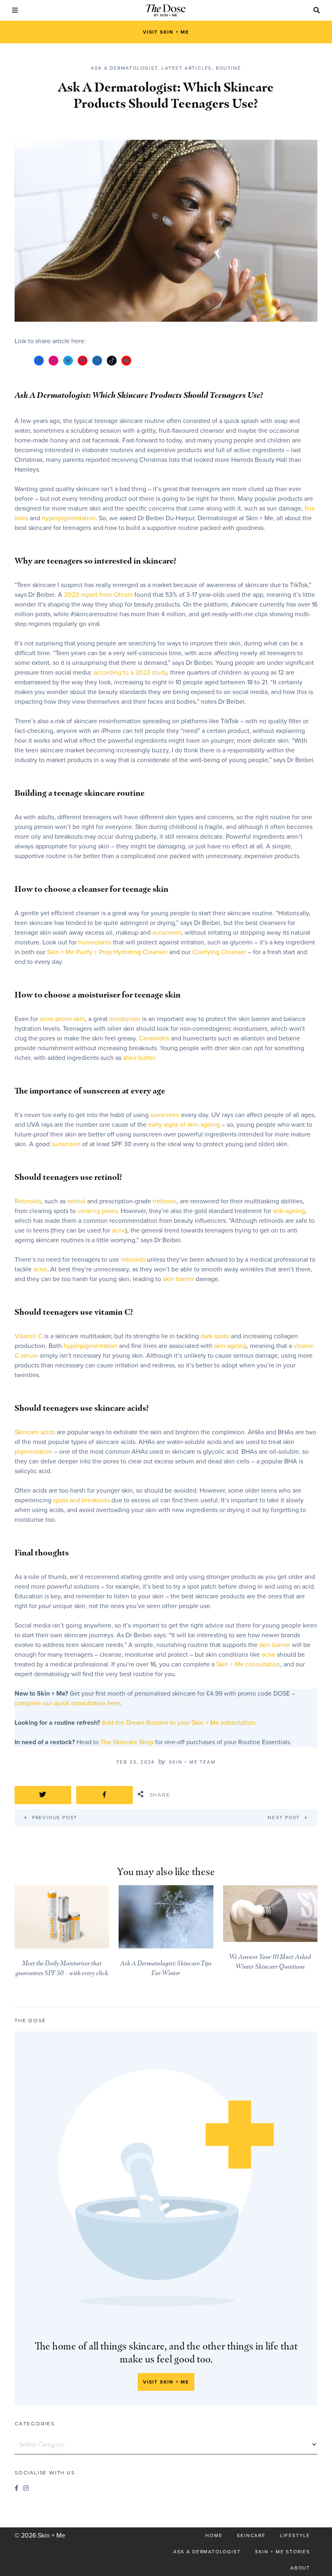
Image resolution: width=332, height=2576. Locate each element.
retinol (77, 1201)
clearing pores (97, 1211)
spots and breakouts (82, 1500)
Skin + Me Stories (283, 2552)
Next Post (284, 1817)
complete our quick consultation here (67, 1703)
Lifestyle (295, 2535)
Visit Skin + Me (166, 2382)
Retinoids (28, 1201)
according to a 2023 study (130, 673)
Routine (229, 68)
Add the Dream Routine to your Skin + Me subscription (178, 1723)
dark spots (215, 1336)
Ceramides (155, 1038)
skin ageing (230, 1346)
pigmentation (34, 1452)
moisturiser (126, 1019)
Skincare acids (35, 1432)
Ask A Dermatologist (124, 68)
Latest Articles (187, 68)
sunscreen (167, 933)
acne (119, 1230)
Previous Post (51, 1817)
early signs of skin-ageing (185, 1125)
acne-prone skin (62, 1019)
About (300, 2568)
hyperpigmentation (69, 518)
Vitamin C (29, 1336)
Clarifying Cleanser (219, 952)
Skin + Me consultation (248, 1664)
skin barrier (178, 1279)
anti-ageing (289, 1211)
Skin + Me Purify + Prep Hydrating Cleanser (107, 952)
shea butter (139, 1058)
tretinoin (165, 1201)
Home (214, 2535)
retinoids (134, 1260)
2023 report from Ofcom (98, 595)
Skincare (251, 2535)
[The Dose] (166, 11)
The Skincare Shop (127, 1742)
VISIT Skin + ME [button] (166, 32)
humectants (96, 942)
